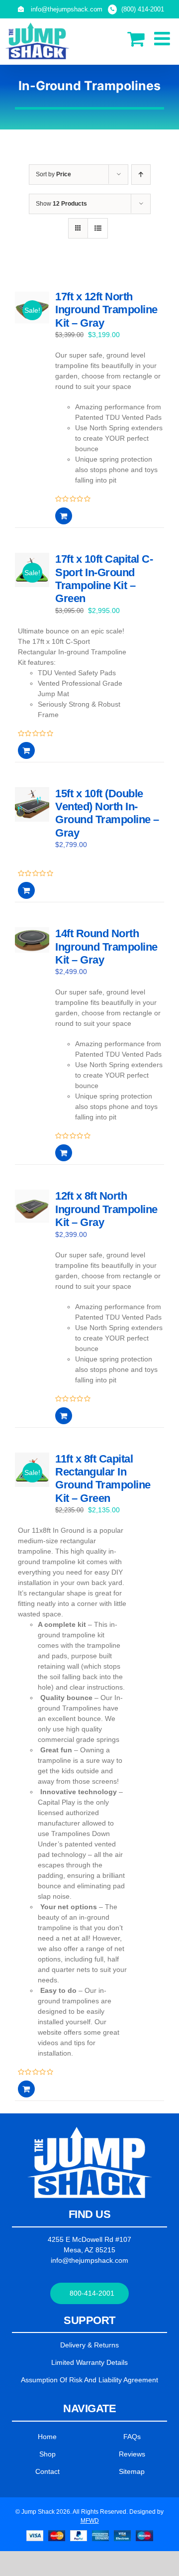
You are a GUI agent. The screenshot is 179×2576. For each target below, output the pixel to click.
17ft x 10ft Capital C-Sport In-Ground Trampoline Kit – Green (104, 579)
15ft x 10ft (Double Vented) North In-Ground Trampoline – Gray (107, 813)
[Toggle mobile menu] (163, 39)
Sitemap (132, 2471)
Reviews (132, 2454)
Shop (47, 2454)
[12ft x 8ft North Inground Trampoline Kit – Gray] (32, 1218)
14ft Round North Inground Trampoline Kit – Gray (106, 947)
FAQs (132, 2437)
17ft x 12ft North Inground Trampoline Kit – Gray (106, 310)
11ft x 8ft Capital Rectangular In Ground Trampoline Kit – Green (103, 1478)
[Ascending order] (141, 175)
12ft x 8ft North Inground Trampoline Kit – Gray (106, 1209)
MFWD (90, 2521)
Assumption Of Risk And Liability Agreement (89, 2380)
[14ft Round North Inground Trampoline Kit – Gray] (32, 955)
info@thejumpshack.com (89, 2260)
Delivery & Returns (89, 2345)
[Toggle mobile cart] (136, 39)
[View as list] (98, 228)
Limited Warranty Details (89, 2362)
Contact (47, 2471)
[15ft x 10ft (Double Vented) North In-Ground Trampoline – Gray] (32, 815)
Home (47, 2437)
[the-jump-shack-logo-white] (90, 2130)
